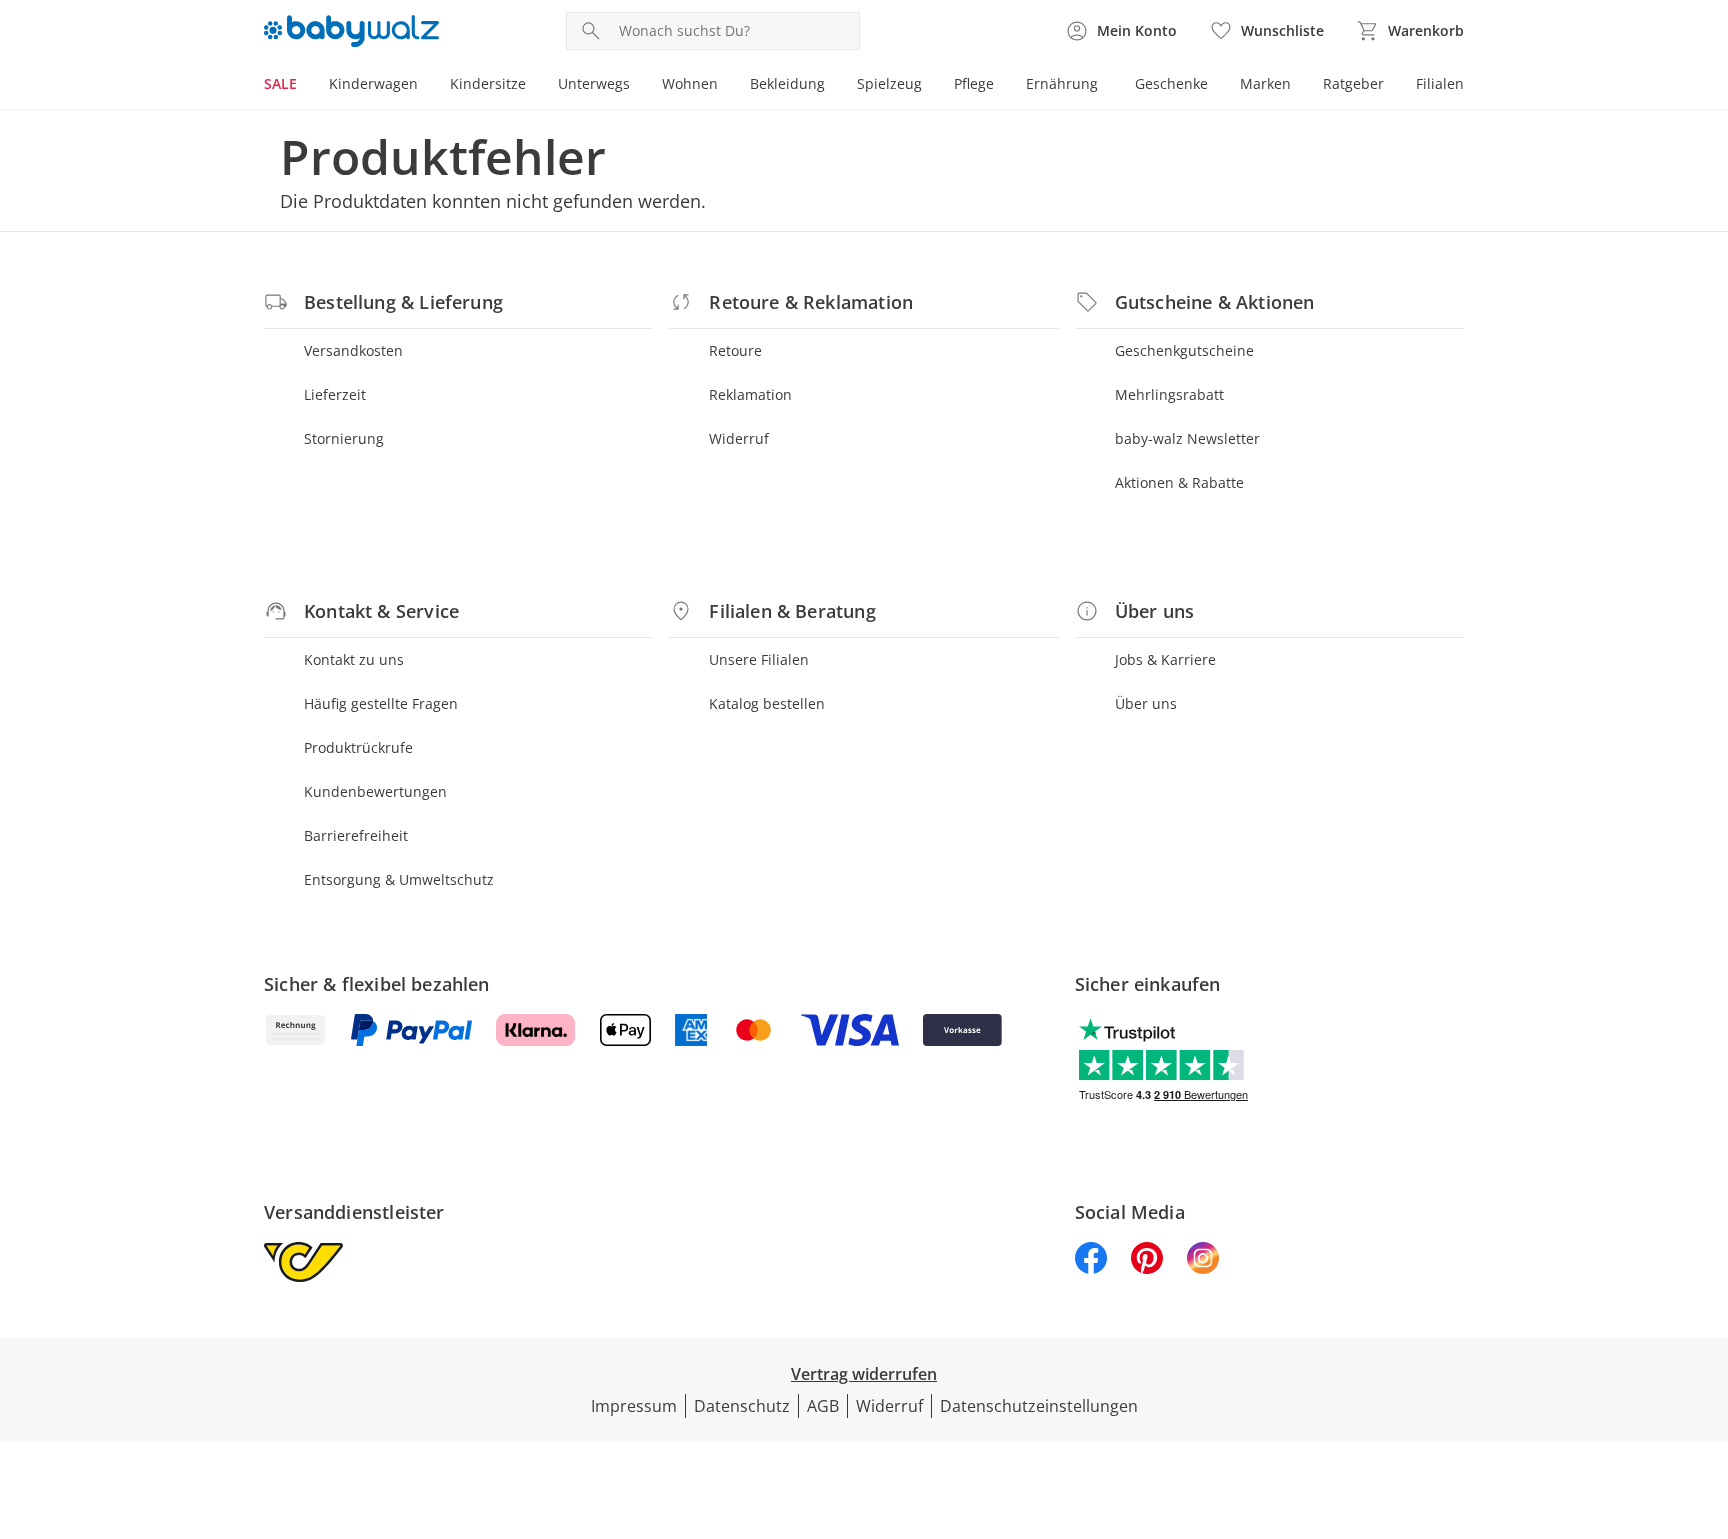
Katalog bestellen (767, 703)
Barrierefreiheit (356, 835)
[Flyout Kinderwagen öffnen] (426, 86)
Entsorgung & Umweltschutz (399, 879)
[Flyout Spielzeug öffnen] (930, 86)
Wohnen (690, 83)
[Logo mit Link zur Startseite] (351, 31)
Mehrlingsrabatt (1169, 394)
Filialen (1440, 83)
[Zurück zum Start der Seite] (1704, 1395)
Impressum (634, 1406)
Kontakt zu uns (354, 659)
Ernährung (1062, 83)
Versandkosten (353, 350)
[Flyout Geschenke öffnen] (1216, 86)
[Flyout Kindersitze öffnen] (534, 86)
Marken (1265, 83)
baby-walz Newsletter (1187, 438)
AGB (823, 1406)
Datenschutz (742, 1406)
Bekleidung (787, 83)
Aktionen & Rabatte (1179, 482)
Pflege (974, 83)
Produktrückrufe (358, 747)
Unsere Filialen (759, 659)
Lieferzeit (335, 394)
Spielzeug (889, 83)
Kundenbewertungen (375, 791)
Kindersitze (488, 83)
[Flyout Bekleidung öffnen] (833, 86)
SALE (280, 83)
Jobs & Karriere (1165, 659)
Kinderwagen (373, 83)
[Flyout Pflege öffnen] (1002, 86)
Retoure (735, 350)
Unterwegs (594, 83)
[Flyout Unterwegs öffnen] (638, 86)
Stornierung (344, 438)
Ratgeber (1353, 83)
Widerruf (739, 438)
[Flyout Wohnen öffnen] (726, 86)
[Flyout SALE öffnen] (305, 86)
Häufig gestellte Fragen (381, 703)
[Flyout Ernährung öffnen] (1106, 86)
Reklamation (750, 394)
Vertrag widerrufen (864, 1374)
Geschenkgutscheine (1184, 350)
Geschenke (1171, 83)
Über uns (1146, 703)
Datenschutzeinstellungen (1039, 1406)
